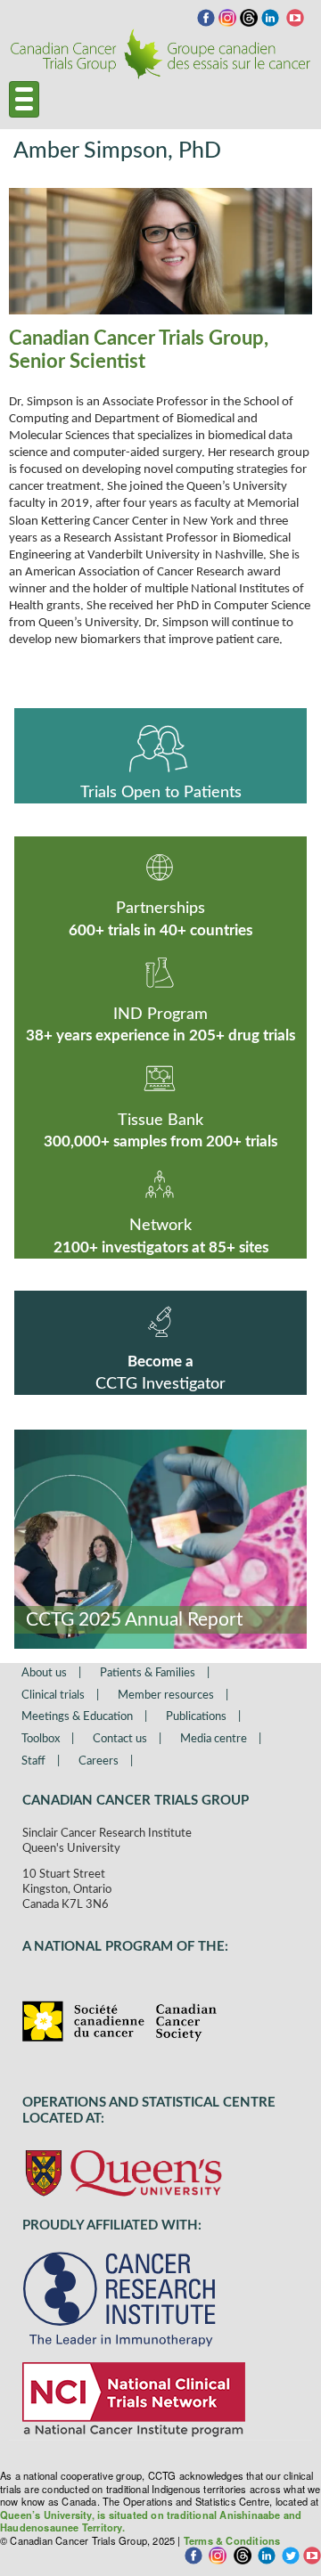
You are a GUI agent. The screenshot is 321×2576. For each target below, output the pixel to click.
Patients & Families (148, 1673)
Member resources (166, 1696)
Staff (33, 1761)
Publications (196, 1717)
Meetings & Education (77, 1717)
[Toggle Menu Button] (25, 99)
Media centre (214, 1739)
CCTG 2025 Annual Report (135, 1620)
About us (44, 1673)
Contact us (120, 1739)
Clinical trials (53, 1696)
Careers (99, 1761)
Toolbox (41, 1739)
